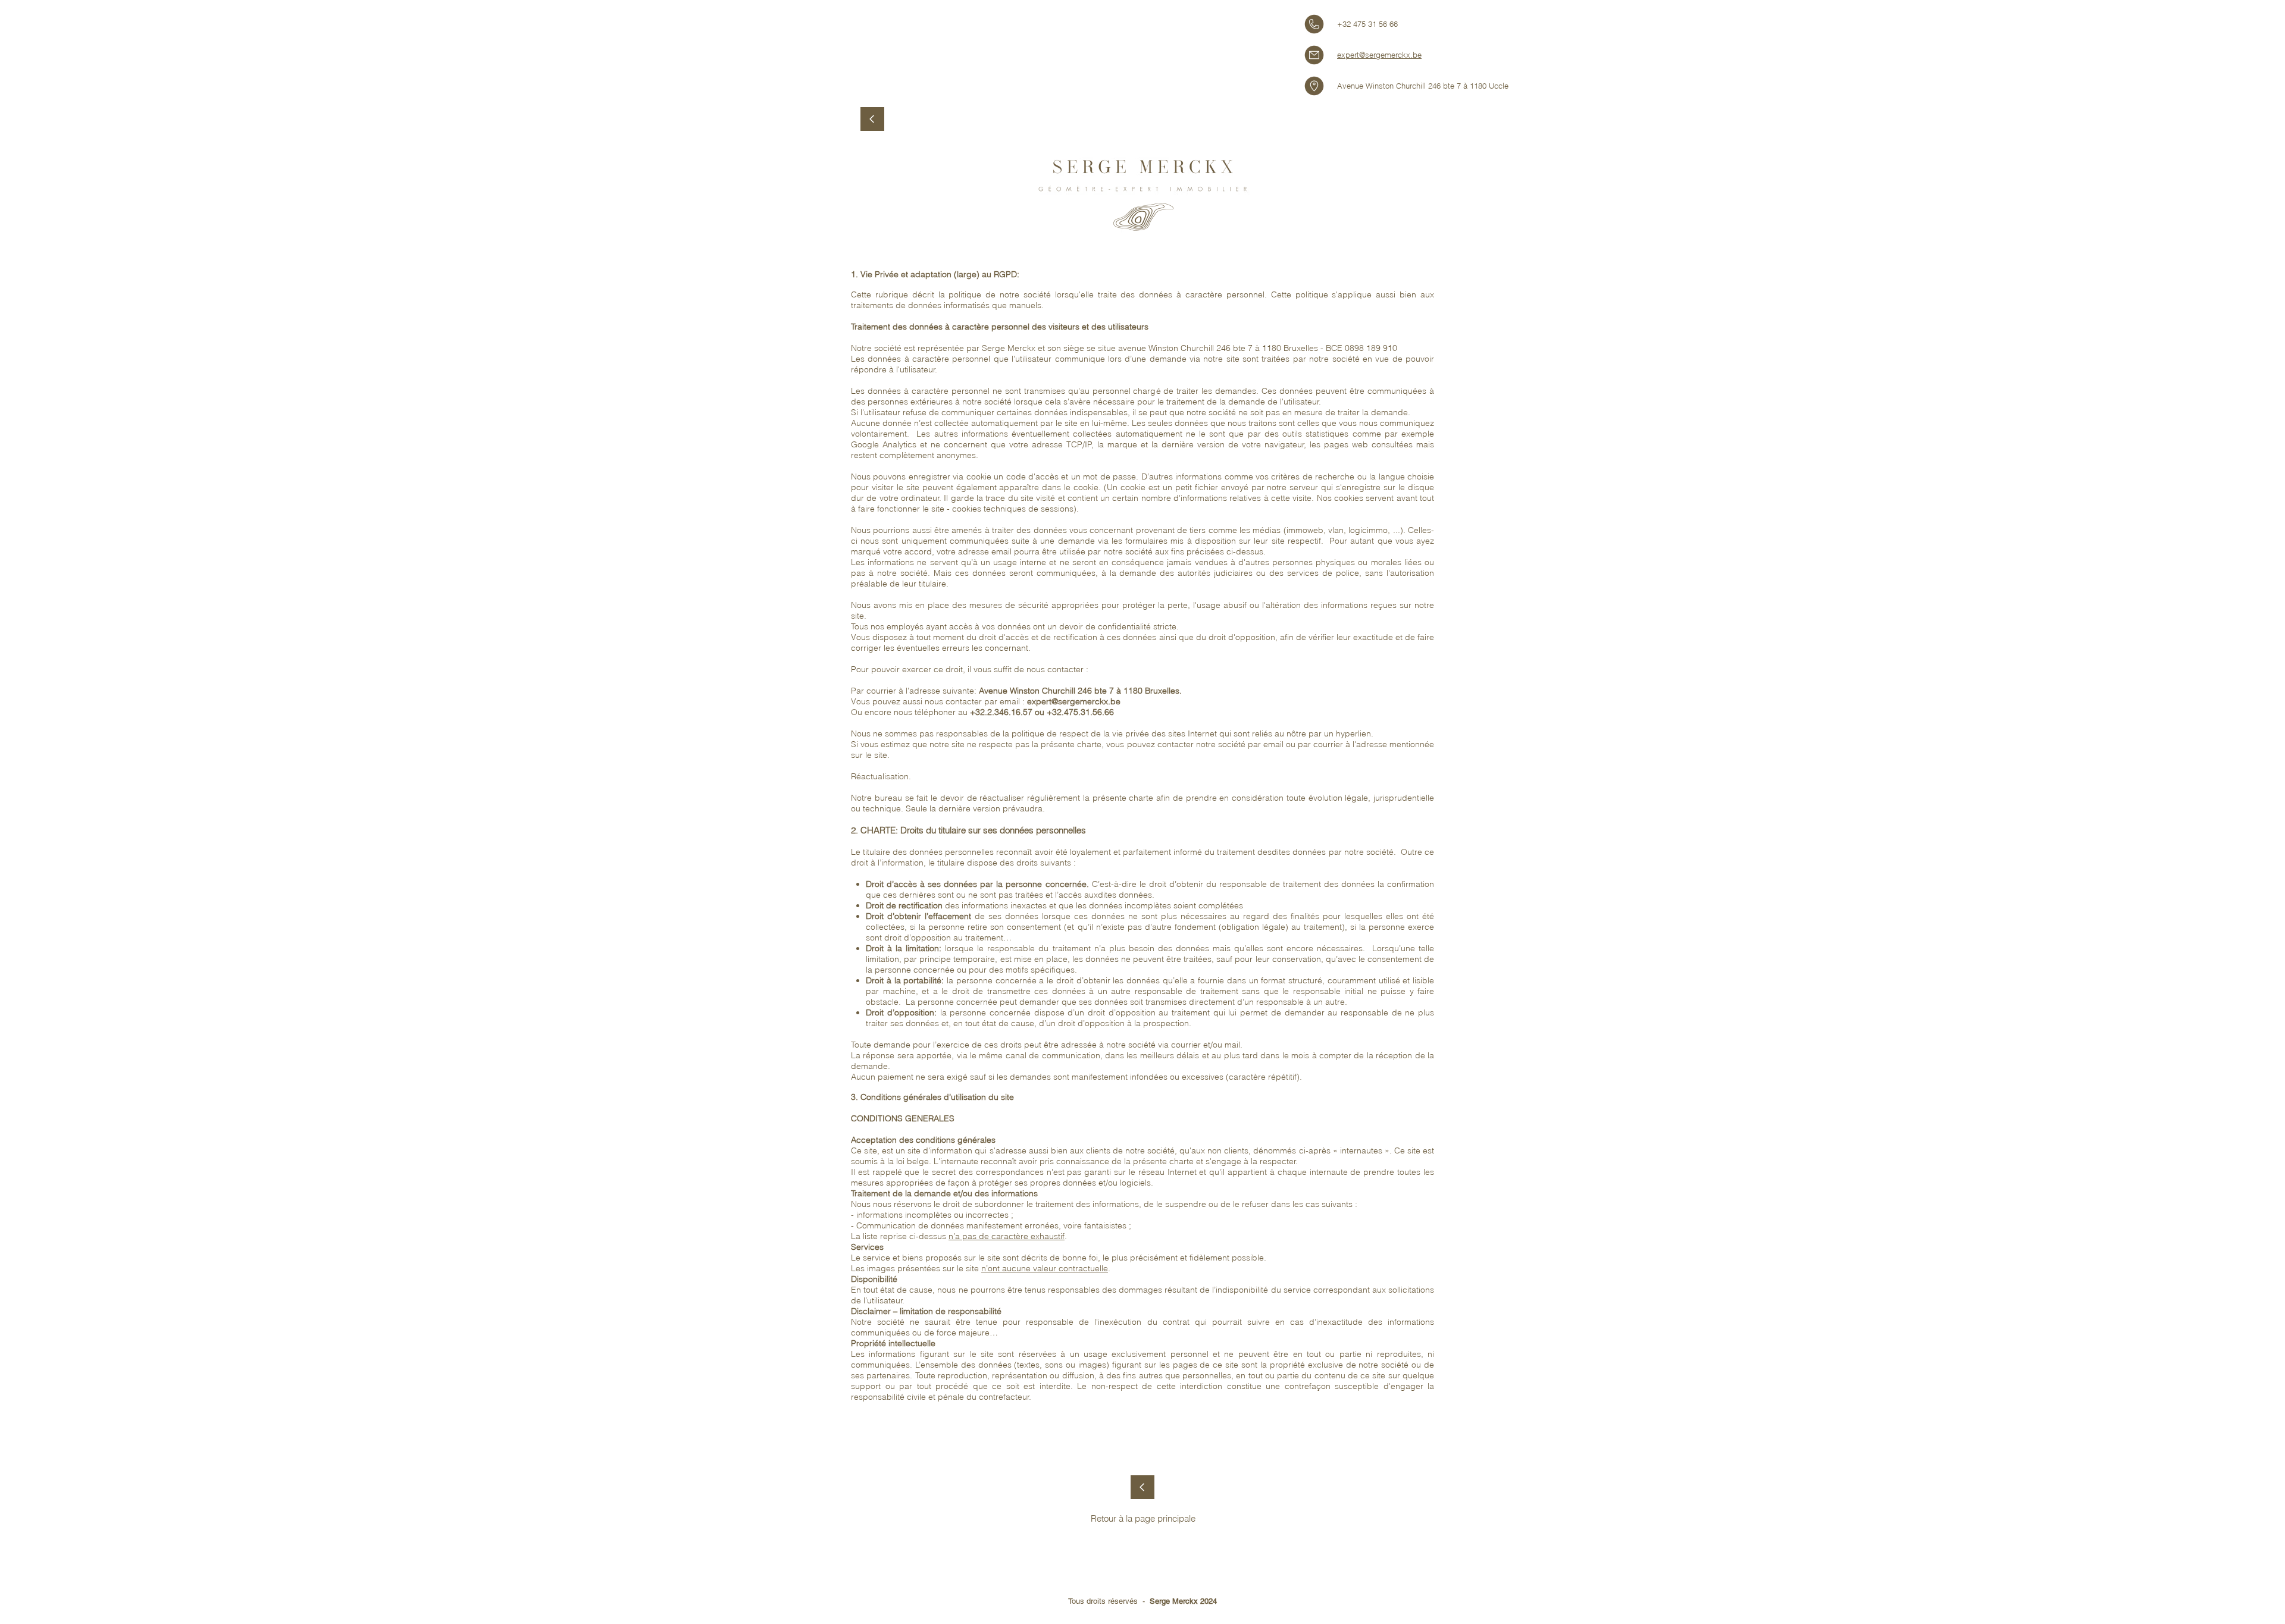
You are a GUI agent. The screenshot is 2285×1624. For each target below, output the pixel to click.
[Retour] (1142, 1487)
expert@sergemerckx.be (1379, 55)
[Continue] (872, 119)
